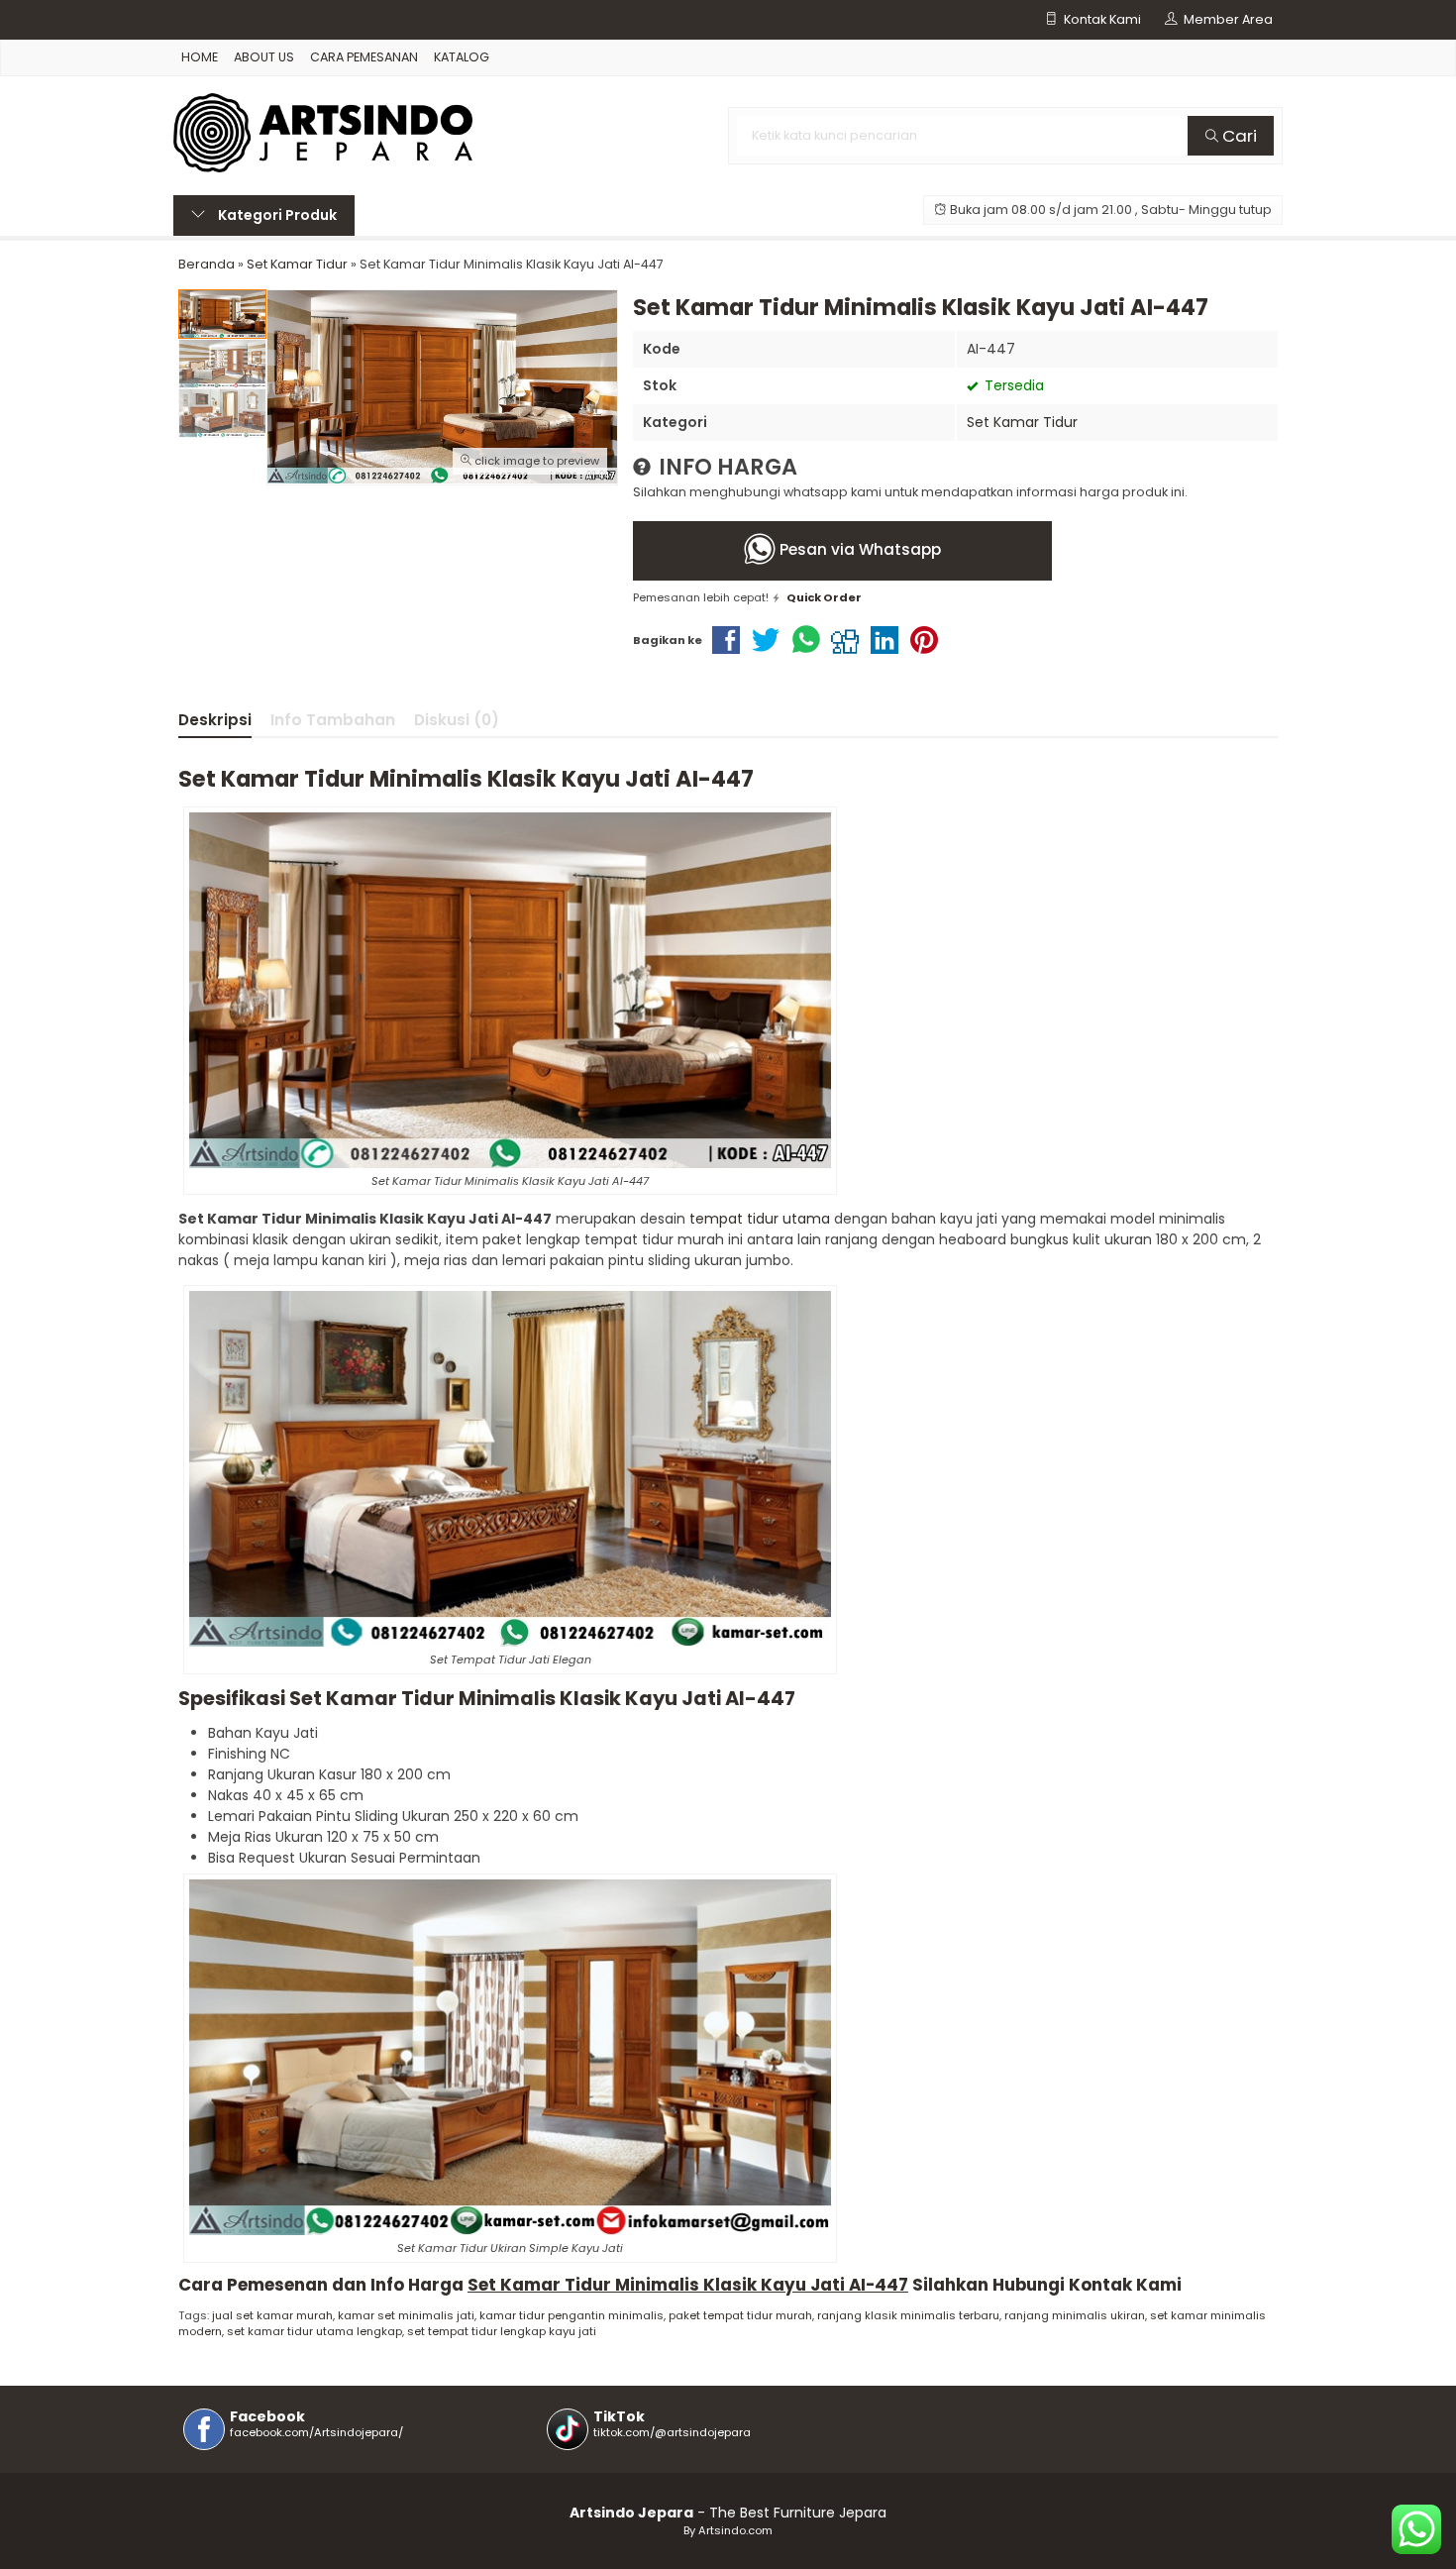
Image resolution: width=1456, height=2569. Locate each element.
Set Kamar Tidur (1022, 422)
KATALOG (462, 57)
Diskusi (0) (457, 720)
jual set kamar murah (272, 2315)
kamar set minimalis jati (406, 2315)
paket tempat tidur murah (740, 2315)
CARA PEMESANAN (364, 57)
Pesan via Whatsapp (858, 549)
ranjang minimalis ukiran (1075, 2315)
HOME (200, 57)
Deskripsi (215, 720)
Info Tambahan (333, 720)
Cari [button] (1238, 136)
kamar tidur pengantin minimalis (572, 2315)
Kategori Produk (276, 215)
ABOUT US (264, 57)
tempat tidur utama (760, 1219)
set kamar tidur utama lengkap (314, 2331)
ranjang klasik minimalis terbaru (908, 2315)
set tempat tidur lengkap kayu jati (502, 2331)
